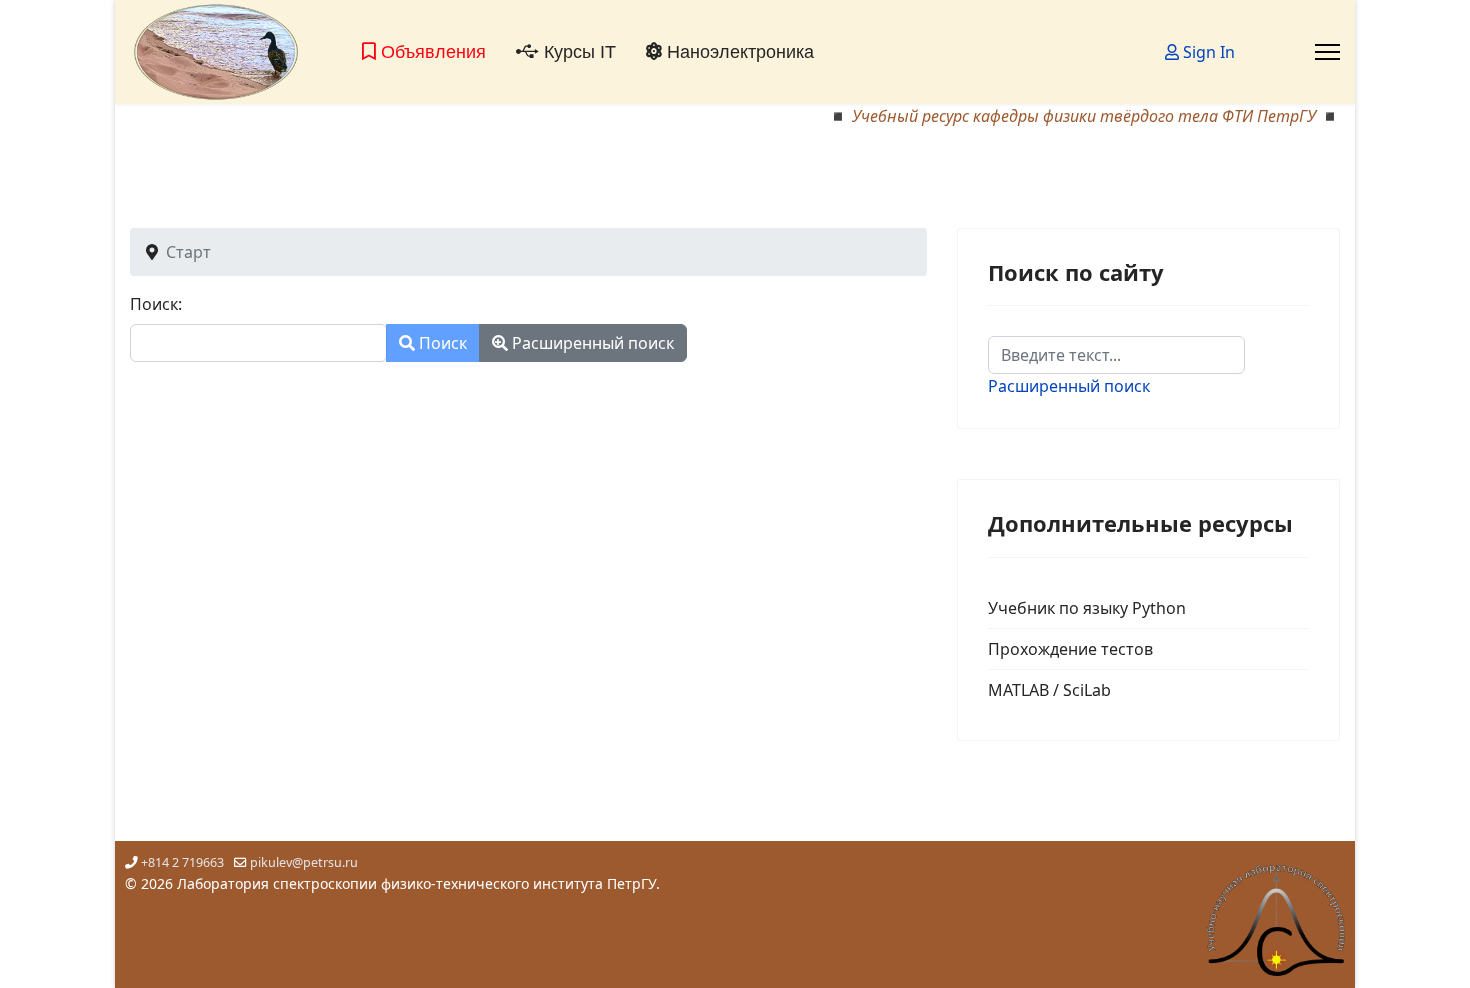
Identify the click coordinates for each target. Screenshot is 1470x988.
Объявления (431, 52)
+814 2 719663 (182, 862)
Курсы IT (577, 52)
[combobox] (258, 343)
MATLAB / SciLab (1049, 690)
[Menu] (1327, 52)
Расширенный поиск (1069, 386)
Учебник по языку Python (1087, 608)
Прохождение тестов (1070, 649)
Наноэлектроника (738, 52)
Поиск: (156, 304)
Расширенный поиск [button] (591, 343)
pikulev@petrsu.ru (304, 862)
